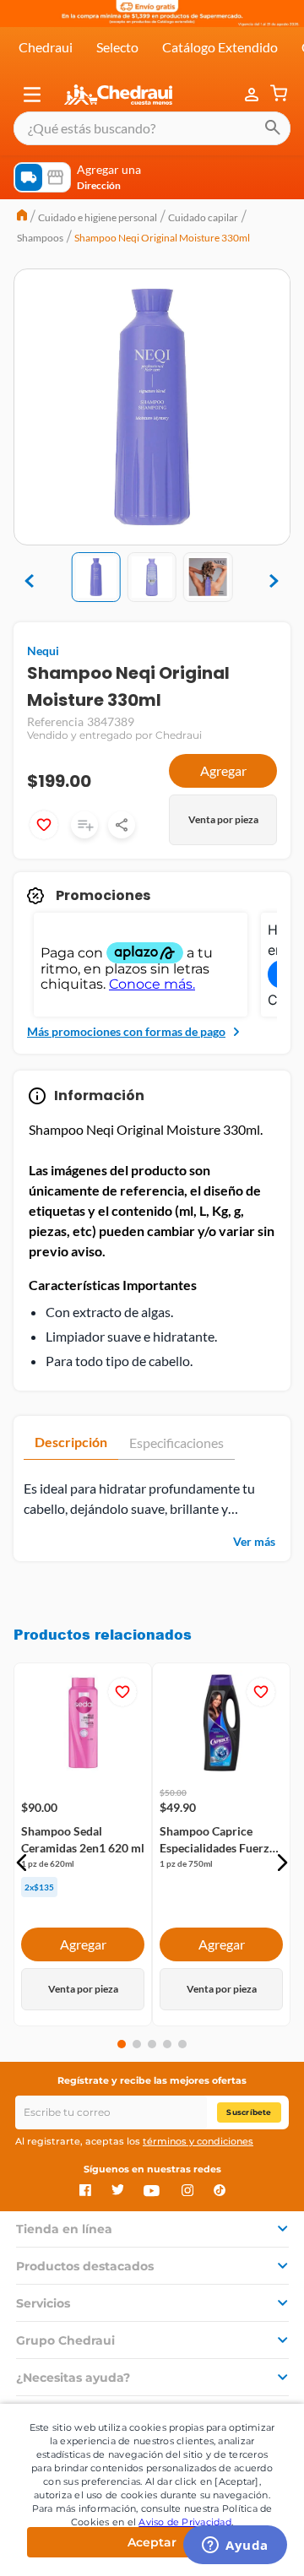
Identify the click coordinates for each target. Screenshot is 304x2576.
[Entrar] (253, 95)
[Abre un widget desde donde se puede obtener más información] (235, 2546)
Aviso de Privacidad (185, 2522)
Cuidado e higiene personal (98, 217)
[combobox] (152, 128)
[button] (32, 95)
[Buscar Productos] (273, 128)
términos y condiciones (198, 2141)
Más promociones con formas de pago (126, 1031)
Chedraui (46, 47)
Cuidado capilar (203, 217)
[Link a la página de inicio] (22, 217)
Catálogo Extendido (220, 47)
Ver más (254, 1541)
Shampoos (40, 238)
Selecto (117, 47)
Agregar (223, 770)
